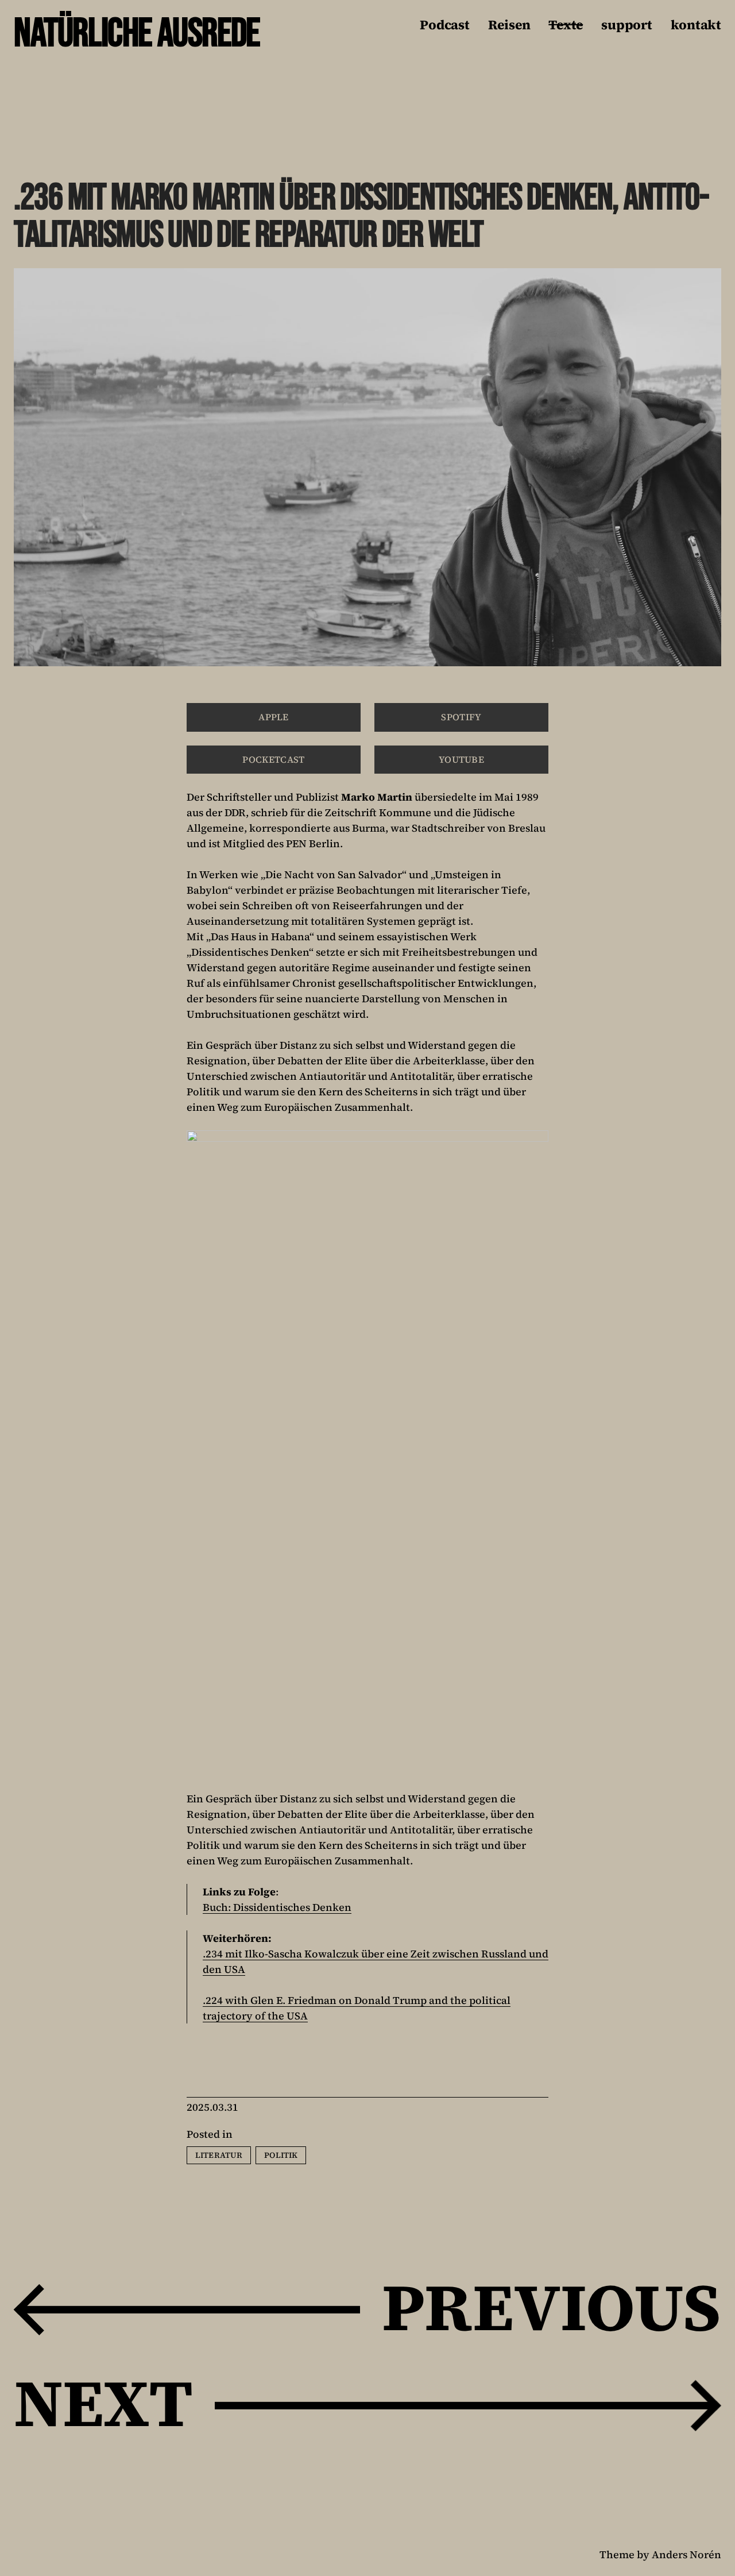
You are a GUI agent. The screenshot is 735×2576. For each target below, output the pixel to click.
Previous (552, 2307)
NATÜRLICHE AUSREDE (137, 34)
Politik (281, 2155)
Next (103, 2403)
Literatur (219, 2155)
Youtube (461, 759)
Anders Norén (686, 2554)
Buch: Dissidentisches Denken (277, 1907)
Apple (274, 717)
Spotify (461, 717)
